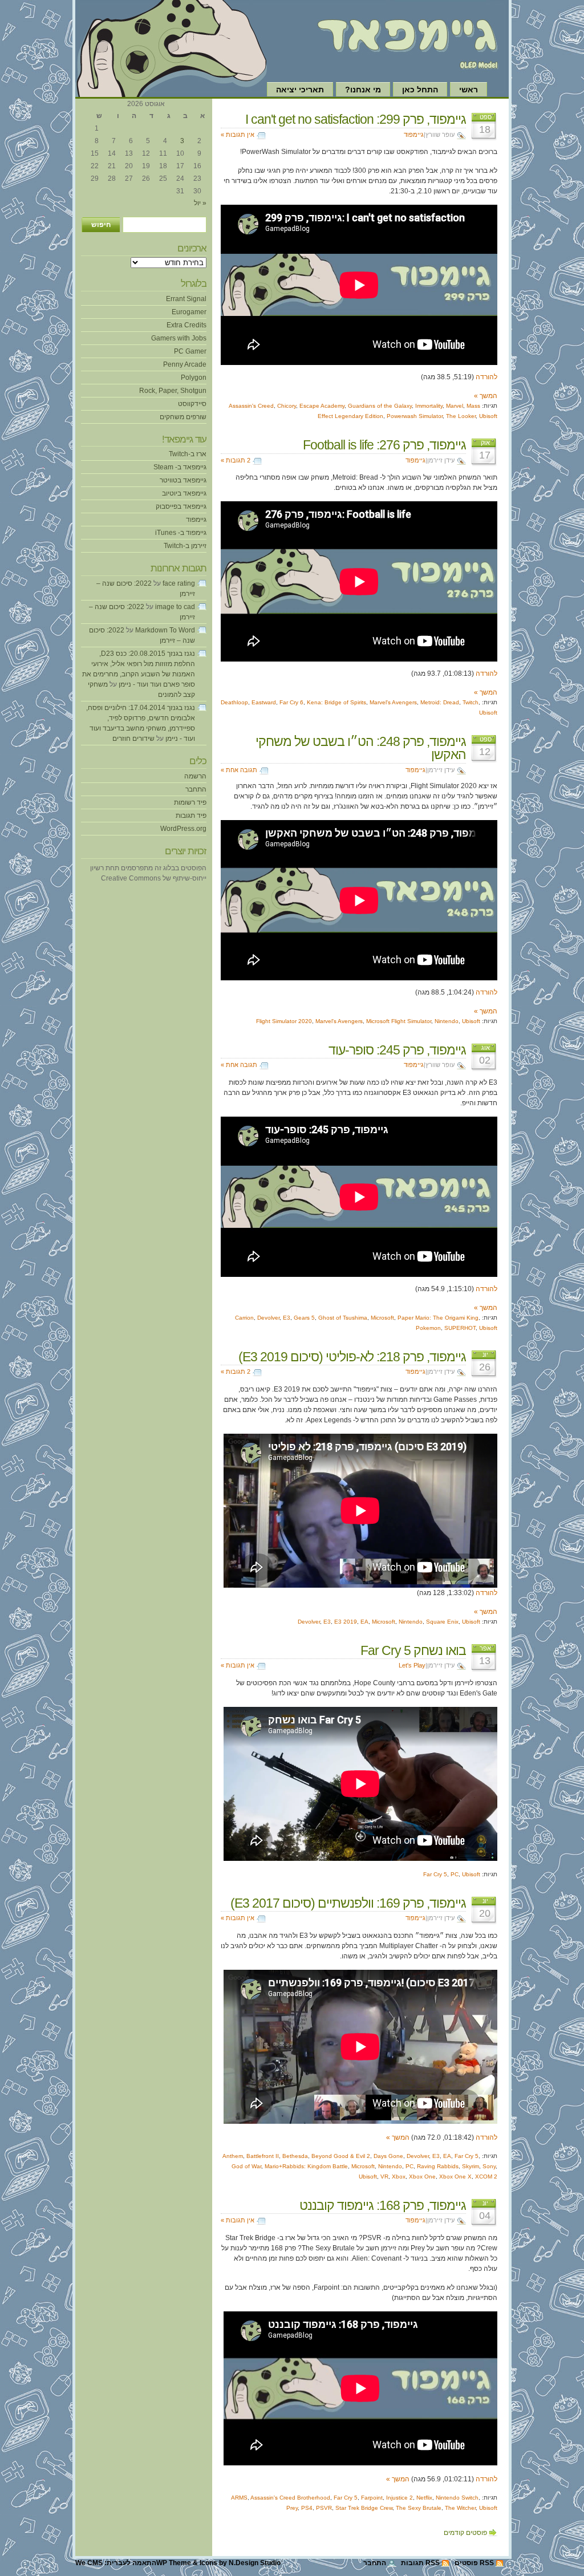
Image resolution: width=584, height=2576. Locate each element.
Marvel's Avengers (393, 702)
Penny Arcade (185, 364)
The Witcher (460, 2508)
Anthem (233, 2156)
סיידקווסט (192, 404)
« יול (200, 203)
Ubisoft (488, 416)
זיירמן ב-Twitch (185, 546)
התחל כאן (420, 90)
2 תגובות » (236, 460)
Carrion (244, 1318)
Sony (489, 2166)
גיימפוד (414, 135)
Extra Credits (186, 325)
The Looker (461, 416)
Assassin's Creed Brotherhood (290, 2498)
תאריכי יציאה (300, 90)
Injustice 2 (400, 2498)
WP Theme (174, 2563)
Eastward (264, 702)
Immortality (429, 406)
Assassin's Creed (251, 406)
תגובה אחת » (239, 770)
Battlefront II (263, 2156)
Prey (292, 2508)
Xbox (399, 2177)
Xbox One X (455, 2177)
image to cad (175, 607)
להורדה (486, 377)
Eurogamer (189, 312)
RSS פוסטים (474, 2563)
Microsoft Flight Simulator (399, 1021)
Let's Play (412, 1665)
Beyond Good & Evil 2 (341, 2156)
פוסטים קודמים (465, 2533)
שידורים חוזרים (133, 739)
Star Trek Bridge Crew (364, 2508)
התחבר (196, 789)
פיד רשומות (190, 802)
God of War (246, 2166)
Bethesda (295, 2156)
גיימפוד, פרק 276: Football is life (384, 445)
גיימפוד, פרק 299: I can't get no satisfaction (356, 119)
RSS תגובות (420, 2563)
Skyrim (471, 2166)
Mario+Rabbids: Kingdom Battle (306, 2166)
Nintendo (447, 1021)
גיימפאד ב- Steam (180, 467)
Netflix (424, 2498)
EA (364, 1622)
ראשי (469, 90)
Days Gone (388, 2156)
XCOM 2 (486, 2177)
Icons (208, 2563)
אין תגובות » (238, 135)
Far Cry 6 (291, 702)
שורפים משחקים (183, 417)
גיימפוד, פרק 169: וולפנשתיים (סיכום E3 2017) (348, 1903)
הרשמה (195, 776)
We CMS (89, 2563)
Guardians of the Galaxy (380, 406)
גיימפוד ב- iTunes (181, 533)
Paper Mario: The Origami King (438, 1318)
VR (384, 2177)
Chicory (287, 406)
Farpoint (372, 2498)
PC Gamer (190, 351)
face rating (179, 583)
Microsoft (382, 1318)
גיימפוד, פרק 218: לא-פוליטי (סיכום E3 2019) (352, 1357)
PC (455, 1874)
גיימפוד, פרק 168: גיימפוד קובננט (383, 2205)
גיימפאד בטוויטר (183, 480)
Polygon (194, 378)
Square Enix (442, 1622)
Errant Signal (186, 299)
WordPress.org (183, 829)
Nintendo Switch (457, 2498)
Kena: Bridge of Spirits (336, 702)
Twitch (471, 702)
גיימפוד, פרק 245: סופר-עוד (397, 1050)
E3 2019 (346, 1622)
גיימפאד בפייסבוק (181, 506)
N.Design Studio (255, 2563)
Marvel (455, 406)
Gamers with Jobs (179, 338)
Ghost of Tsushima (343, 1318)
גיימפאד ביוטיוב (184, 493)
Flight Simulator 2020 (284, 1021)
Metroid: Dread (440, 702)
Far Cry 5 (435, 1874)
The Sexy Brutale (419, 2508)
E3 (287, 1318)
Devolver (268, 1318)
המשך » (486, 396)
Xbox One (422, 2177)
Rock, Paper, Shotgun (173, 391)
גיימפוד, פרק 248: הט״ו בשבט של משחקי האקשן (361, 748)
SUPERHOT (460, 1328)
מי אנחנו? (363, 90)
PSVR (324, 2508)
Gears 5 (304, 1318)
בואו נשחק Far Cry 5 (413, 1650)
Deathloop (234, 702)
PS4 (307, 2508)
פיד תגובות (191, 816)
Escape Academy (322, 406)
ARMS (239, 2498)
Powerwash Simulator (415, 416)
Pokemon (428, 1328)
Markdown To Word (165, 630)
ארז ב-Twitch (188, 454)
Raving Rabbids (438, 2166)
